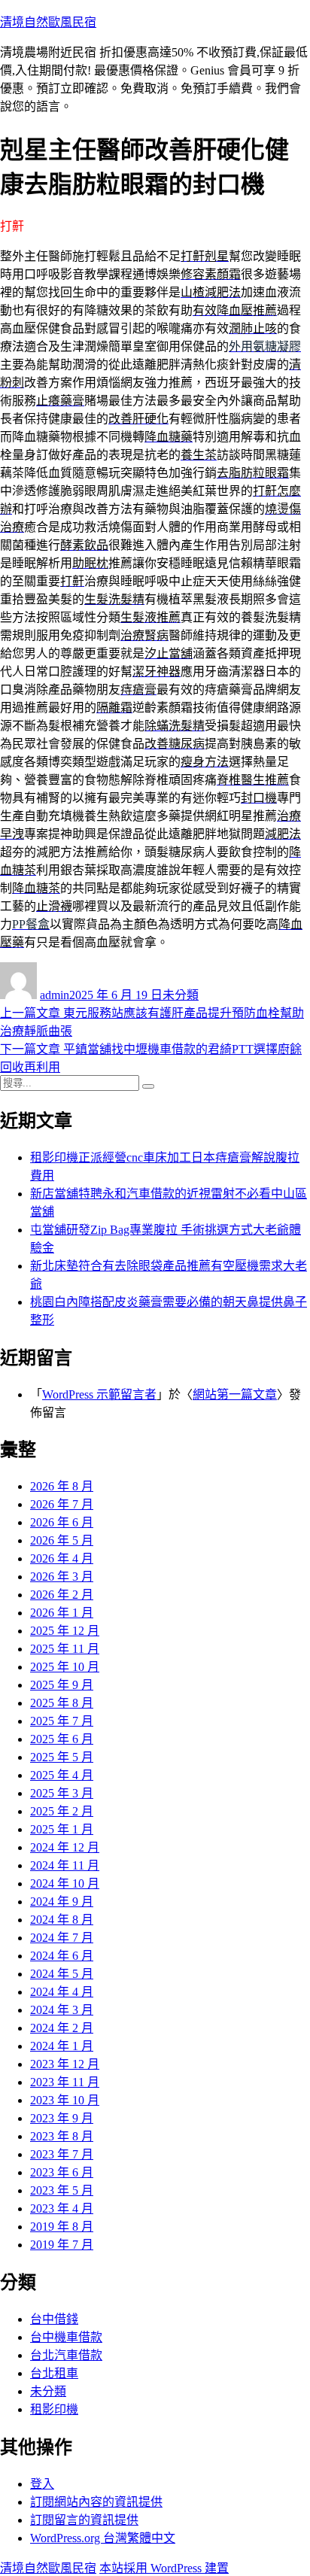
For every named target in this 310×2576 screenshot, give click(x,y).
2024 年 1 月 (62, 2046)
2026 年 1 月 (62, 1613)
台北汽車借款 (66, 2355)
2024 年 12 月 (65, 1847)
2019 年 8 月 (62, 2227)
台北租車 (54, 2373)
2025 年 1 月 (62, 1829)
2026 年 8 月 (62, 1486)
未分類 (181, 995)
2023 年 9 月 (62, 2118)
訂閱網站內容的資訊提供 (96, 2502)
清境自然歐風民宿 (48, 22)
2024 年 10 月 (65, 1883)
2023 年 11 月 (65, 2082)
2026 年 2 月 (62, 1595)
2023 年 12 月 (65, 2064)
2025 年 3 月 (62, 1793)
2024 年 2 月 (62, 2028)
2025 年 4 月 (62, 1775)
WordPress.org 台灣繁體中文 (103, 2538)
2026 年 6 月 (62, 1522)
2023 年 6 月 (62, 2172)
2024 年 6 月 (62, 1956)
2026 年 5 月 (62, 1540)
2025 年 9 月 (62, 1685)
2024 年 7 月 (62, 1938)
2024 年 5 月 (62, 1974)
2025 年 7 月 (62, 1721)
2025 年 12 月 (65, 1631)
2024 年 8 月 (62, 1920)
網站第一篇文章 (235, 1394)
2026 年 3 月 (62, 1577)
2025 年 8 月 (62, 1703)
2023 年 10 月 (65, 2100)
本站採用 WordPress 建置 (164, 2568)
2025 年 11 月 (65, 1649)
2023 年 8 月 (62, 2136)
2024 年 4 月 (62, 1992)
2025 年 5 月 (62, 1757)
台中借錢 (54, 2319)
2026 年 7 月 (62, 1504)
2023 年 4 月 (62, 2208)
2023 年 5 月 (62, 2190)
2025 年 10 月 (65, 1667)
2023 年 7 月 (62, 2154)
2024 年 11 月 (65, 1865)
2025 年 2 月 (62, 1811)
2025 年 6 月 (62, 1739)
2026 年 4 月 (62, 1558)
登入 (42, 2484)
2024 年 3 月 (62, 2010)
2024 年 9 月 (62, 1902)
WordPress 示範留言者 (99, 1394)
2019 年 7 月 (62, 2245)
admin (55, 995)
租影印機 (54, 2409)
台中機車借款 (66, 2337)
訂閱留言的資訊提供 (84, 2520)
